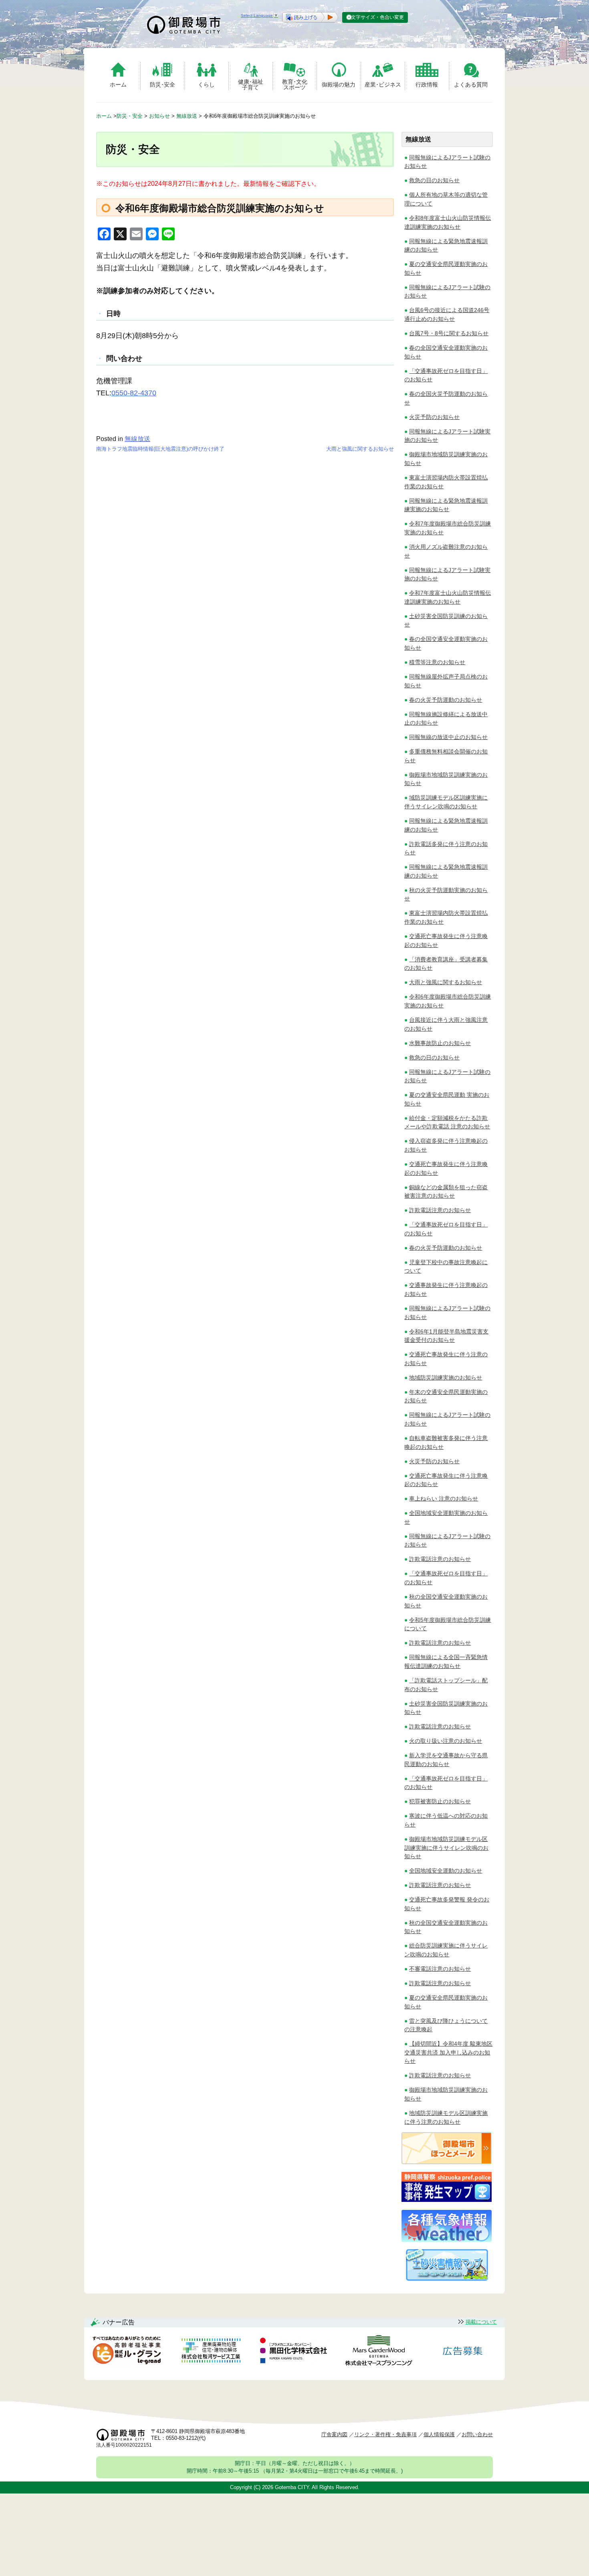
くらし (206, 85)
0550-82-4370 (134, 393)
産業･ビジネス (383, 85)
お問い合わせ (477, 2434)
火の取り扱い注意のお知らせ (446, 1741)
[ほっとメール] (447, 2162)
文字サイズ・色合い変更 (377, 17)
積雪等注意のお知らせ (437, 662)
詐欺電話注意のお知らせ (440, 1210)
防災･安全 (162, 85)
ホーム (118, 85)
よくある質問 (471, 85)
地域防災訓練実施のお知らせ (446, 1378)
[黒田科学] (294, 2352)
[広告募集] (463, 2352)
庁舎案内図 (334, 2434)
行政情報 (427, 85)
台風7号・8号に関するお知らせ (449, 333)
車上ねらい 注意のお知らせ (444, 1498)
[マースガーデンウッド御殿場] (379, 2352)
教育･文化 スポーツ (295, 84)
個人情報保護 (439, 2434)
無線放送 (137, 439)
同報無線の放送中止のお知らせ (448, 737)
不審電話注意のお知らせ (440, 1969)
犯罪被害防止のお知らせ (440, 1801)
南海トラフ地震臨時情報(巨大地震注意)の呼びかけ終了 (160, 449)
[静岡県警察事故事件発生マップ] (447, 2201)
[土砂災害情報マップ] (447, 2279)
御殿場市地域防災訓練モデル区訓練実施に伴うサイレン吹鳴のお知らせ (446, 1848)
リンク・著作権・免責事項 (385, 2434)
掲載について (481, 2322)
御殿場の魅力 (339, 85)
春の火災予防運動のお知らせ (446, 700)
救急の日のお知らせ (434, 180)
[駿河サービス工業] (211, 2352)
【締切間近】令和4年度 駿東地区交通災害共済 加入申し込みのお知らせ (448, 2052)
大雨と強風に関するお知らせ (360, 449)
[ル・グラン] (127, 2352)
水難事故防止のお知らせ (440, 1043)
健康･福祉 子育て (251, 84)
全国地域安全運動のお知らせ (446, 1871)
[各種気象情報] (447, 2240)
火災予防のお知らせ (434, 417)
